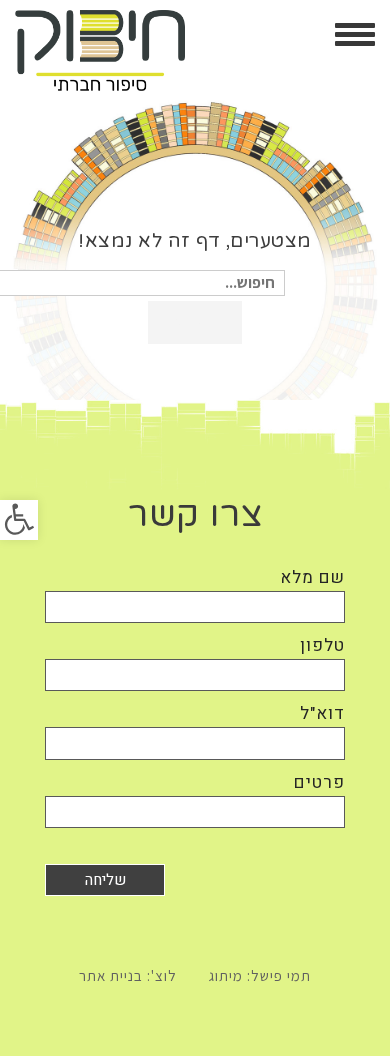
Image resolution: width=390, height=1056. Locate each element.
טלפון (322, 645)
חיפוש (195, 321)
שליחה (105, 880)
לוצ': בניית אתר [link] (128, 975)
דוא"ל (322, 713)
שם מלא (312, 577)
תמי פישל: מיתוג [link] (260, 975)
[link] (19, 520)
